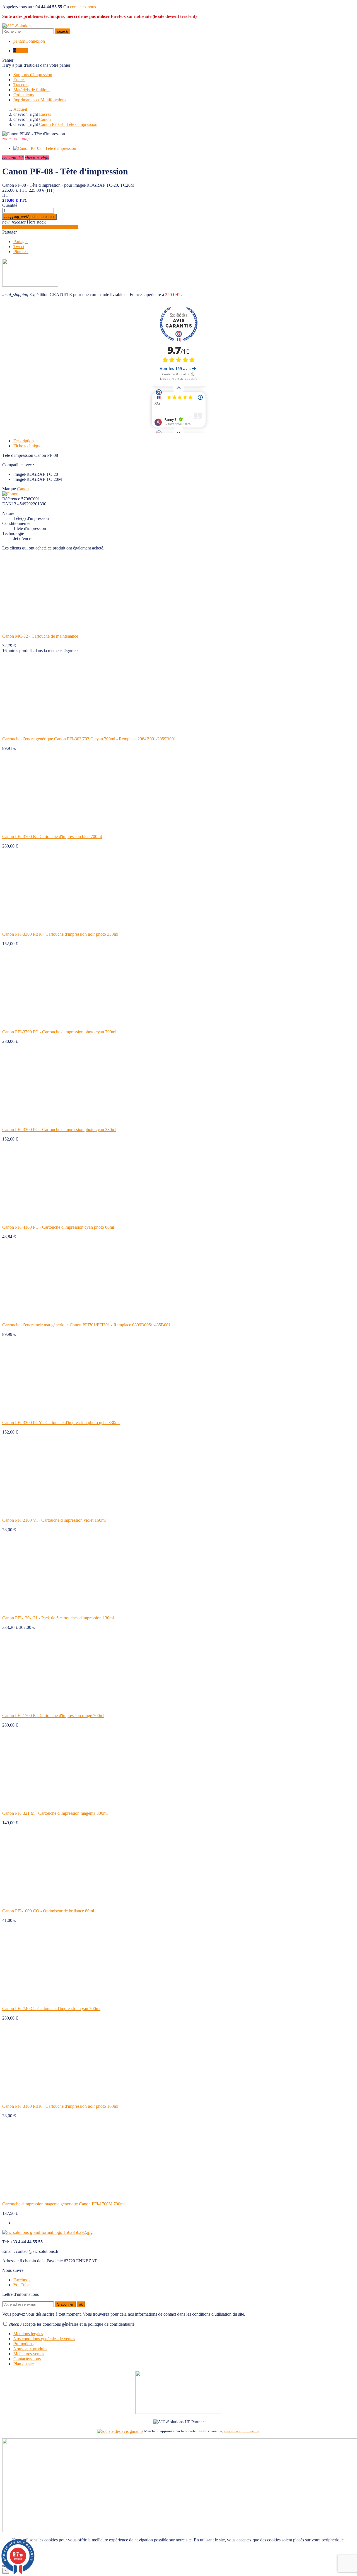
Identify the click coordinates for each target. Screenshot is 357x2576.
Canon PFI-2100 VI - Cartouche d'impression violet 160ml (54, 1520)
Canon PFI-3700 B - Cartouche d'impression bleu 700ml (52, 836)
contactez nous (83, 7)
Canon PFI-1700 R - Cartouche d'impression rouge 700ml (53, 1716)
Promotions (23, 2344)
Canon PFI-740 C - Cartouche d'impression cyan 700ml (51, 2009)
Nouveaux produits (30, 2349)
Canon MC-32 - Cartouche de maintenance (40, 636)
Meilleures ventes (29, 2354)
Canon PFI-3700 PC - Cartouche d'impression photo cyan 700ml (59, 1032)
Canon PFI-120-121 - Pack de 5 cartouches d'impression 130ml (58, 1618)
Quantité (10, 205)
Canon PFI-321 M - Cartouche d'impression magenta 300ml (55, 1813)
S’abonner (65, 2304)
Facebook (22, 2280)
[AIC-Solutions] (17, 26)
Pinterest (21, 252)
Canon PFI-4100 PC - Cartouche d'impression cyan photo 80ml (58, 1227)
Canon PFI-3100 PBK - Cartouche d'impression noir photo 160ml (60, 2106)
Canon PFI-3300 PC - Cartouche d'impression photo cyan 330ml (59, 1129)
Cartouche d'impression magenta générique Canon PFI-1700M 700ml (63, 2204)
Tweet (19, 247)
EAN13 (9, 504)
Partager (9, 232)
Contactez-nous (27, 2359)
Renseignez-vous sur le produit (40, 227)
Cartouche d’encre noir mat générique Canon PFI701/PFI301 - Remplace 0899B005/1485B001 (86, 1325)
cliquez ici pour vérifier (242, 2431)
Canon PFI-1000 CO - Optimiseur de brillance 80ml (48, 1911)
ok (81, 2304)
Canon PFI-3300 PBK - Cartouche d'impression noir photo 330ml (60, 934)
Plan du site (24, 2364)
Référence (11, 499)
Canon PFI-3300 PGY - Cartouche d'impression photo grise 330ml (61, 1423)
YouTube (21, 2285)
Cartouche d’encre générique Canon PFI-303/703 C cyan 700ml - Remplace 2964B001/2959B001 (89, 739)
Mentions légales (28, 2334)
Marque (9, 489)
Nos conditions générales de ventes (44, 2339)
